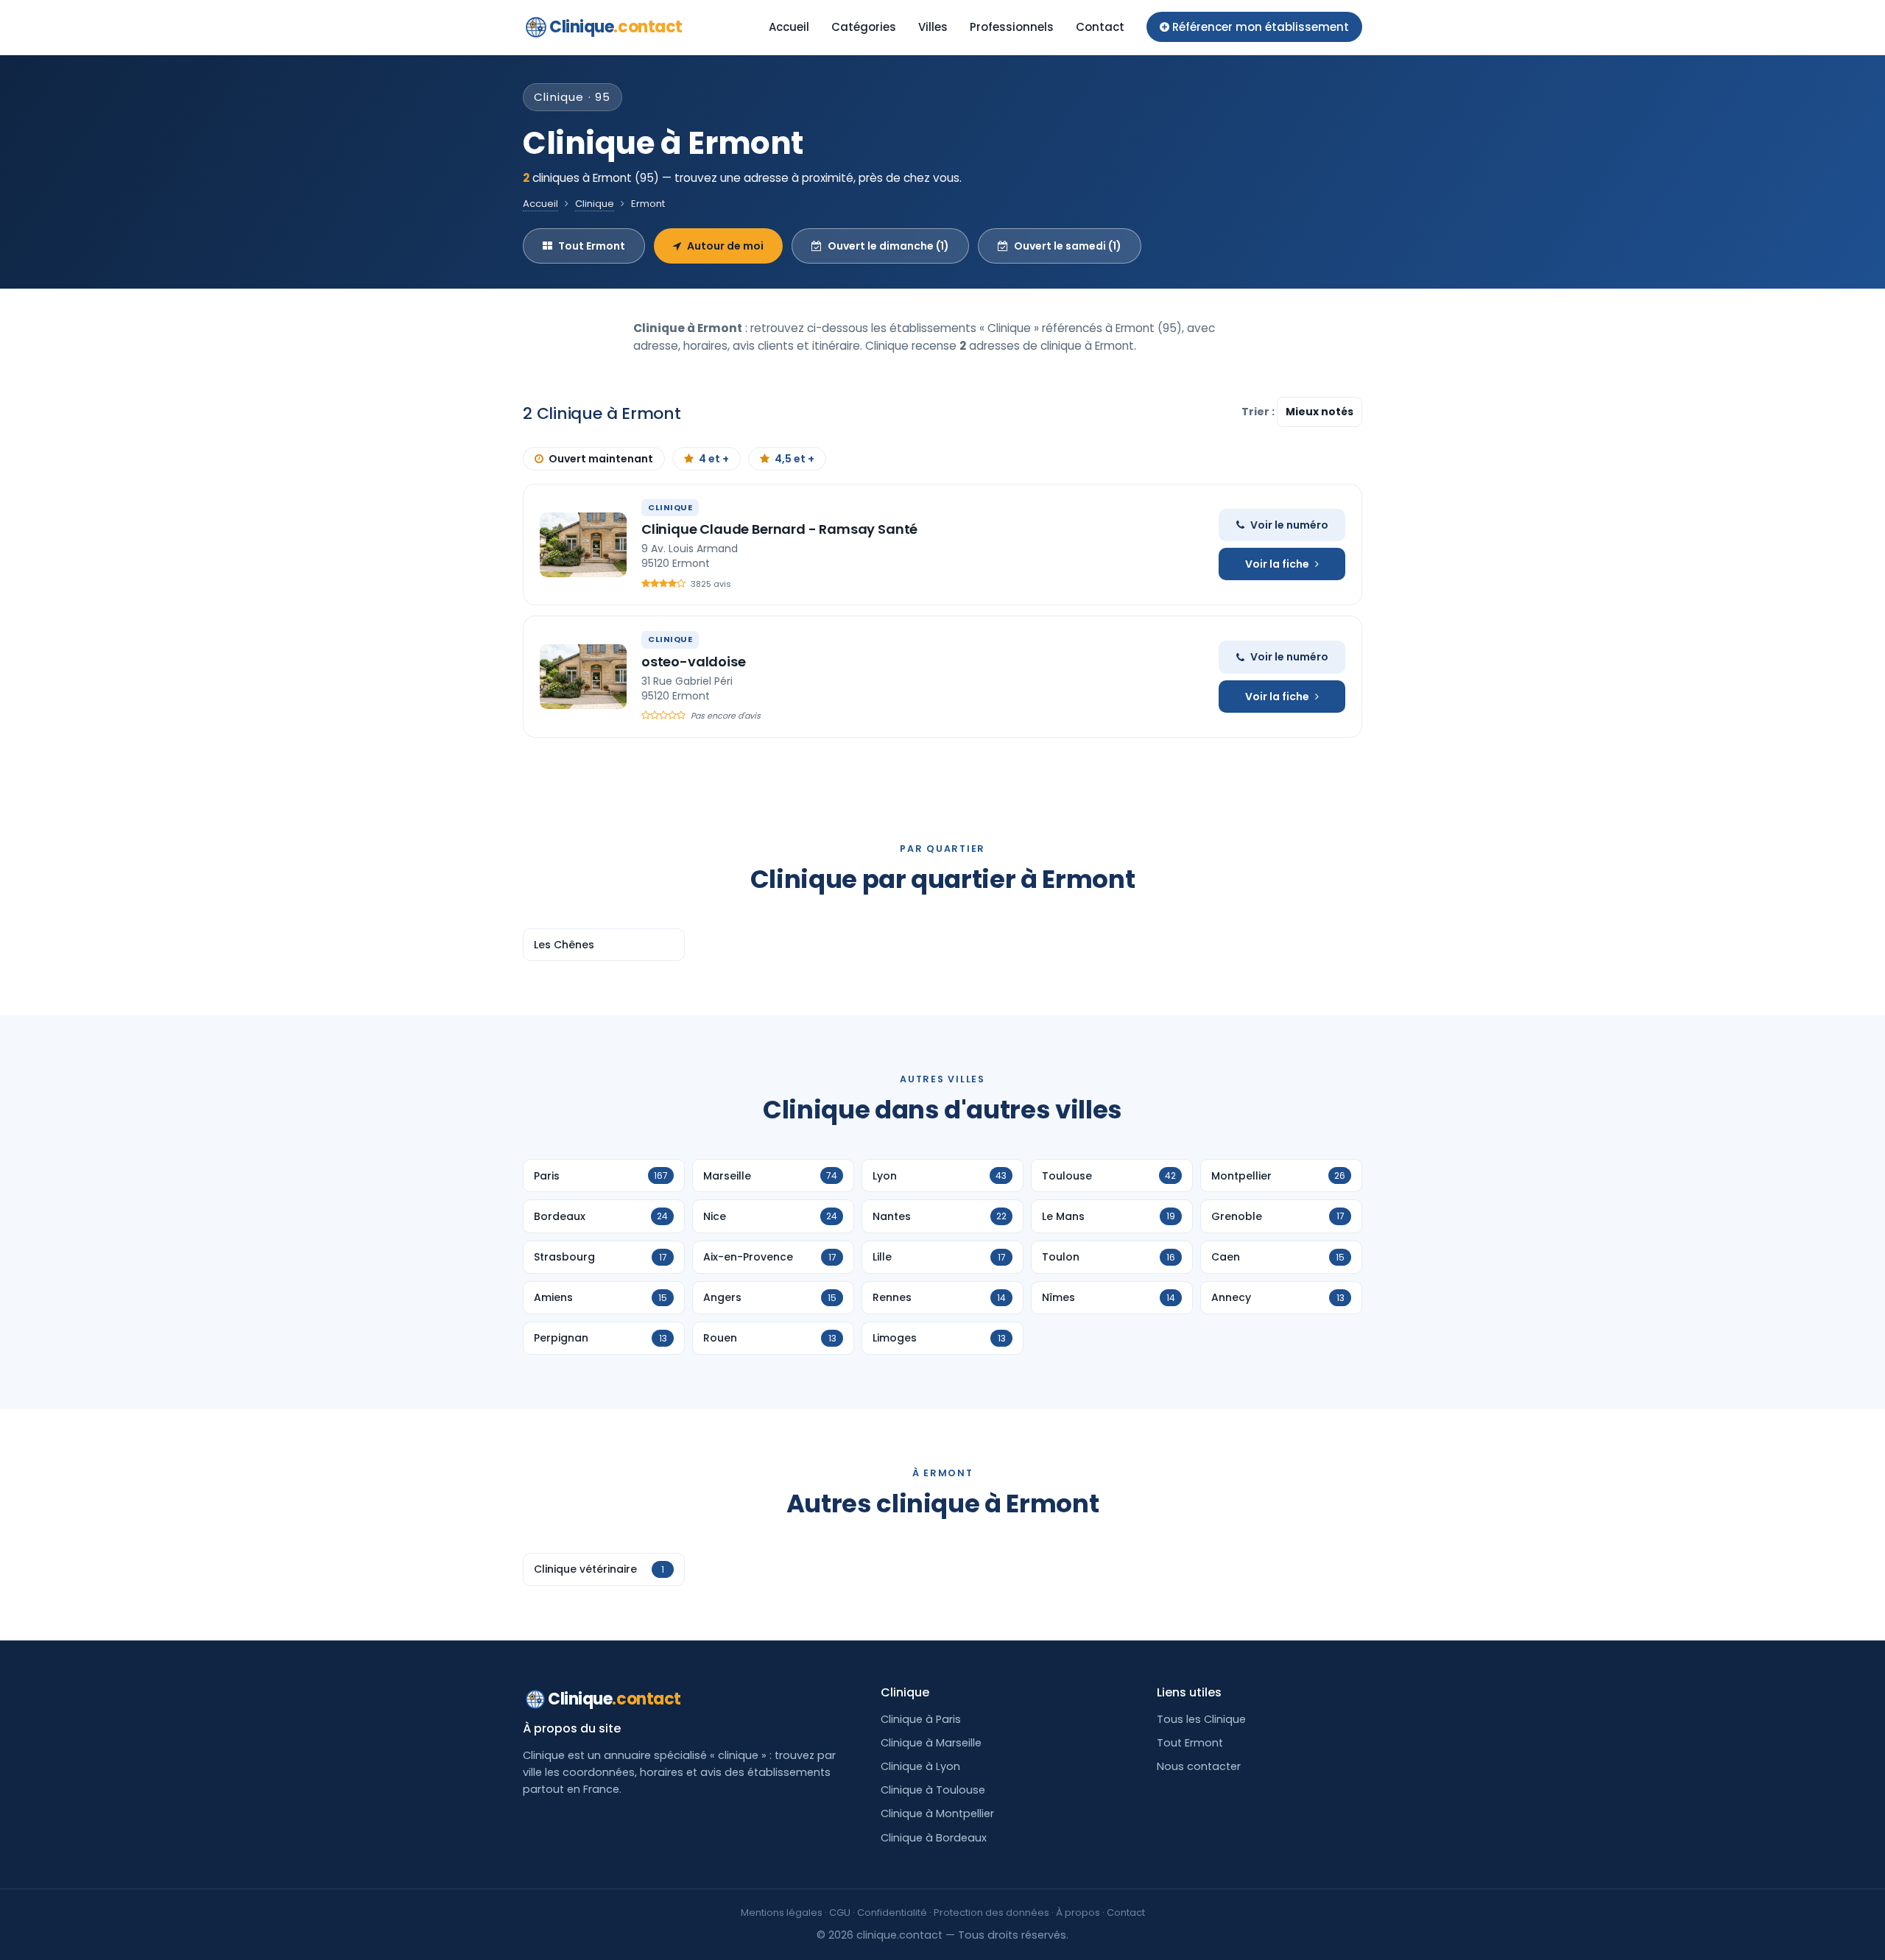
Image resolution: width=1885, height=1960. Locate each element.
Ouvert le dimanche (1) (888, 246)
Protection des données (991, 1913)
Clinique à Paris (921, 1719)
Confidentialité (892, 1913)
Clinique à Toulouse (933, 1790)
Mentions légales (782, 1913)
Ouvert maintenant (601, 459)
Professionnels (1012, 27)
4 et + (714, 459)
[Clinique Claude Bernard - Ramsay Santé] (583, 545)
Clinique (616, 27)
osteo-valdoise (693, 662)
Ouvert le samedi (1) (1068, 246)
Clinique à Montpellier (937, 1813)
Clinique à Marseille (931, 1743)
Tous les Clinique (1201, 1719)
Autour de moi (725, 246)
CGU (840, 1913)
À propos (1078, 1913)
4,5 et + (794, 459)
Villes (933, 27)
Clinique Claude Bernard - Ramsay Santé (779, 529)
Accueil (789, 27)
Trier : (1259, 412)
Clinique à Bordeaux (934, 1838)
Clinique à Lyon (920, 1766)
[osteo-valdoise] (583, 677)
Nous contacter (1199, 1766)
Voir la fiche (1277, 564)
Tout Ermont (592, 246)
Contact (1100, 27)
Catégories (864, 27)
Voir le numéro (1289, 525)
